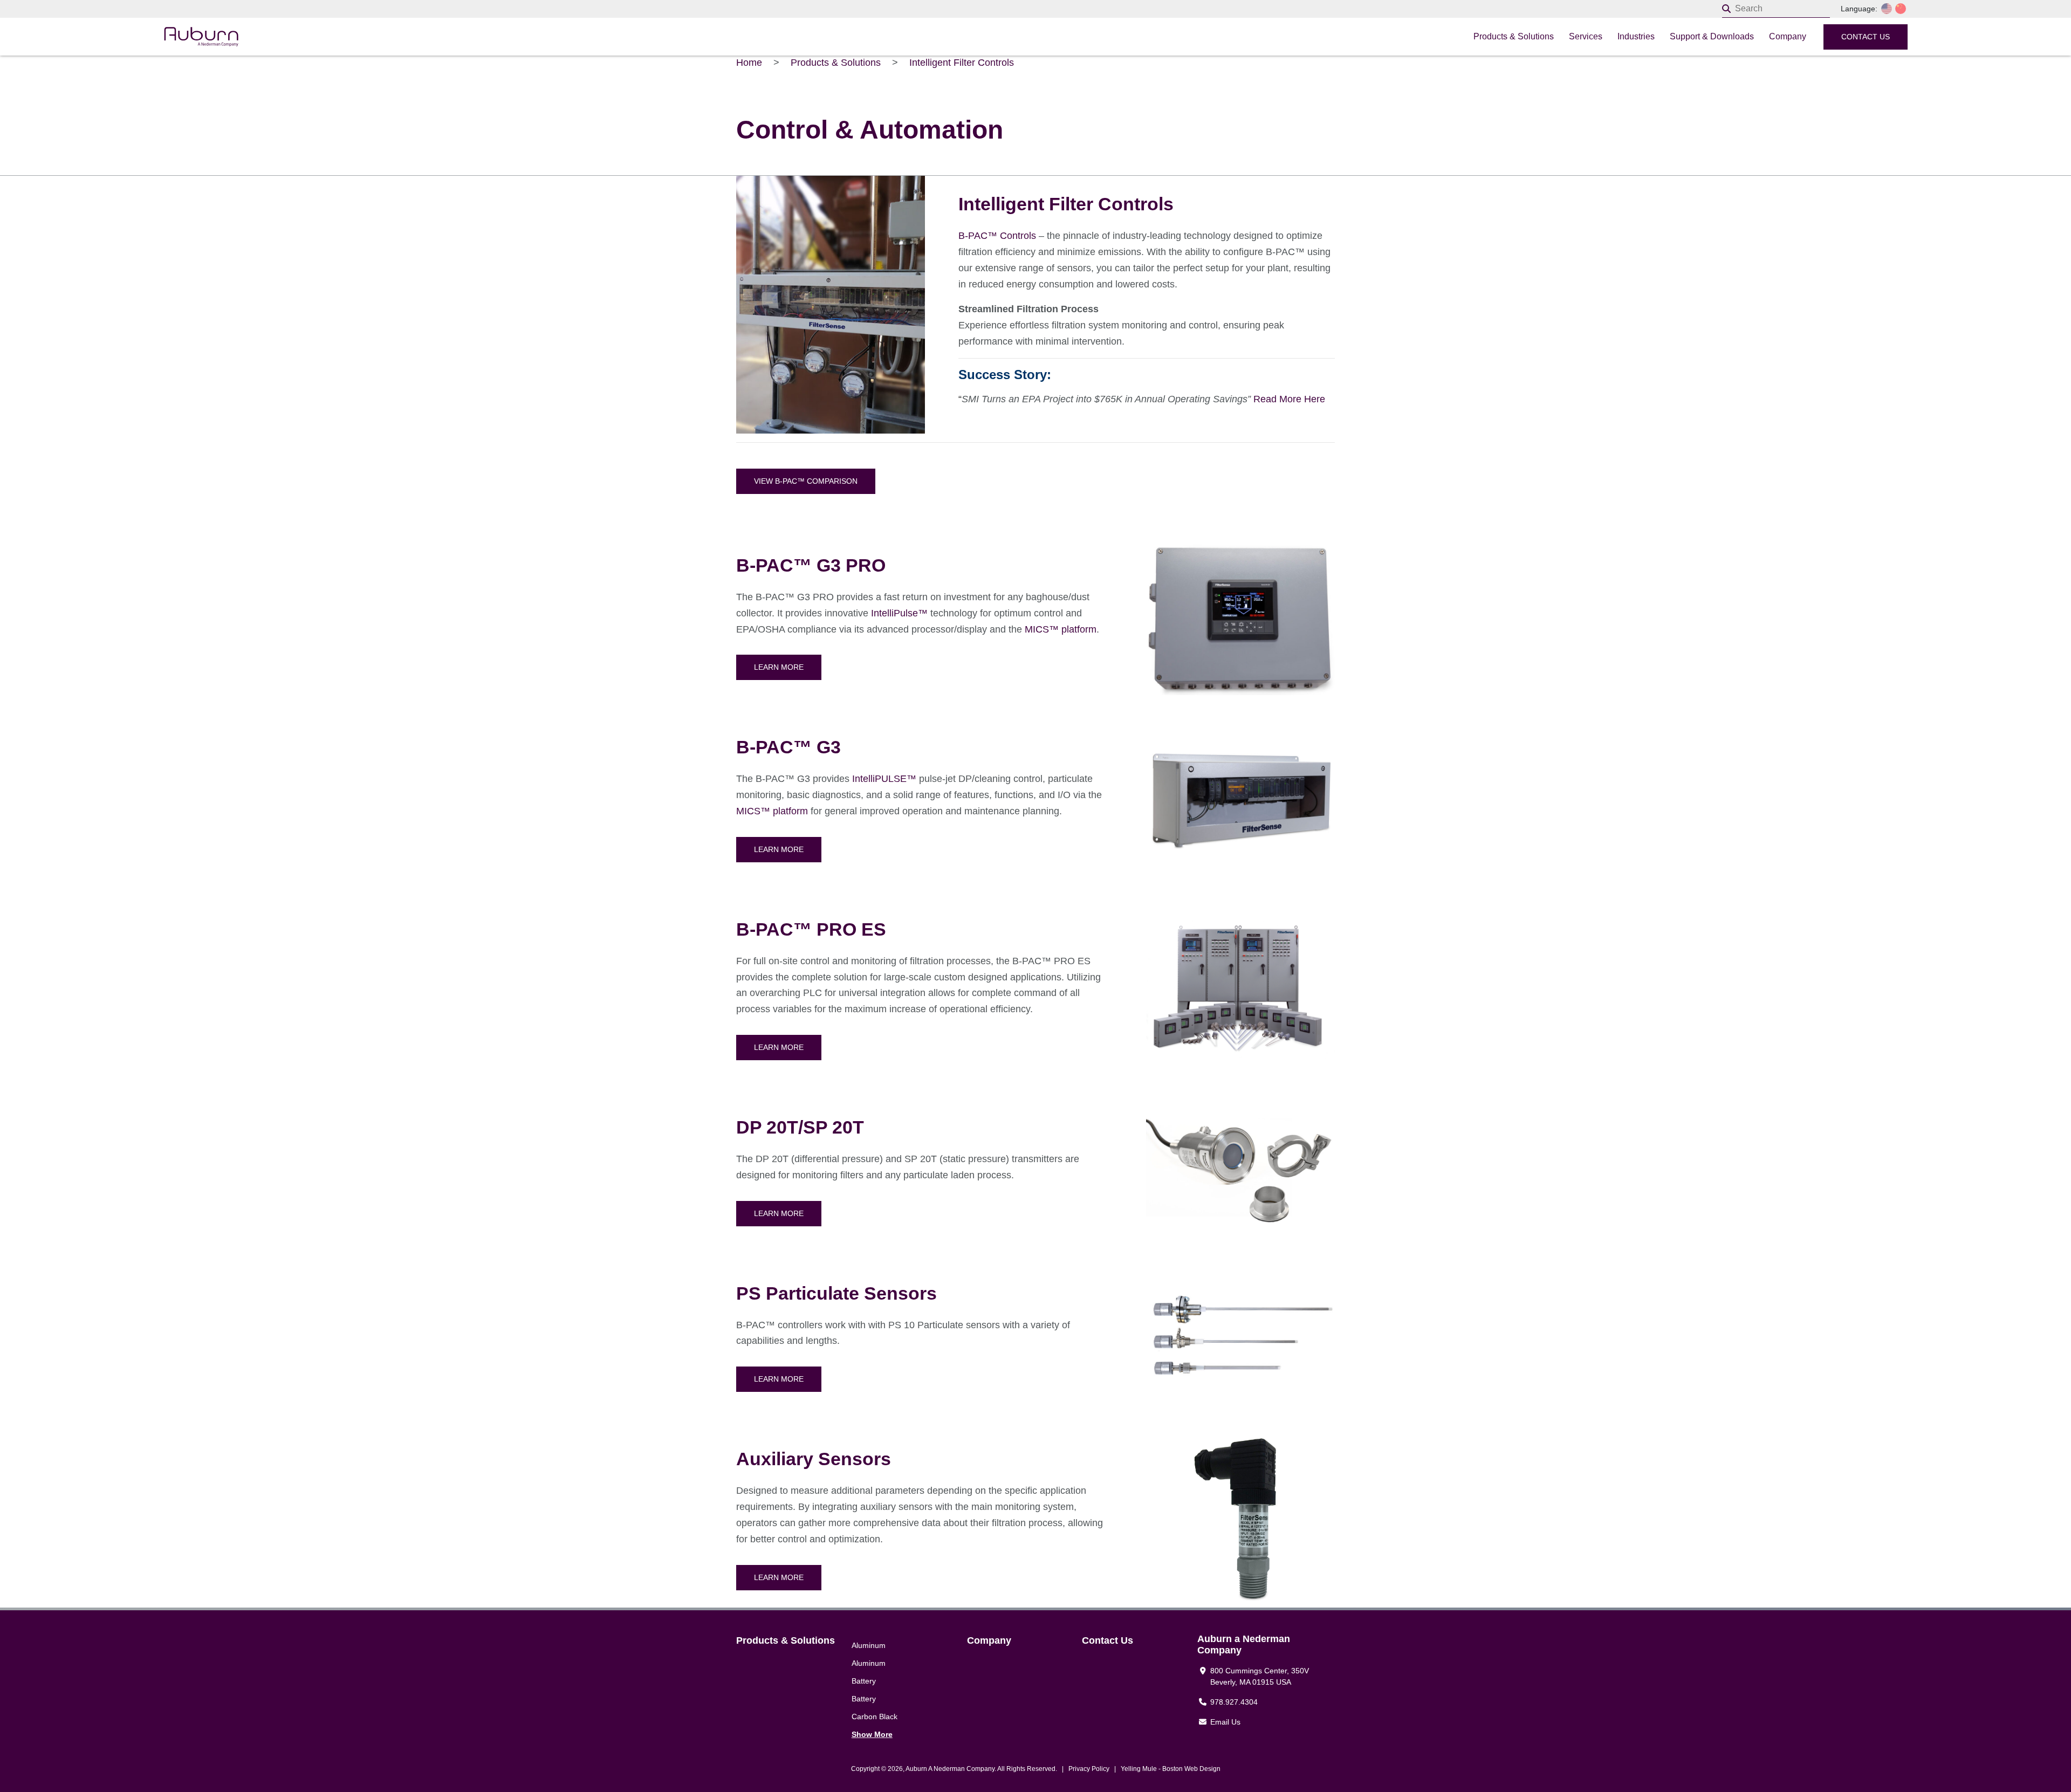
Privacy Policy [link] (1089, 1769)
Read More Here (1289, 399)
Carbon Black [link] (875, 1717)
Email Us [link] (1225, 1722)
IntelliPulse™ (899, 613)
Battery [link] (864, 1681)
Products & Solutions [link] (786, 1640)
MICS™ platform (1061, 629)
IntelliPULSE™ (884, 779)
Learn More (779, 667)
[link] (449, 37)
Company (1788, 36)
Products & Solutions (1514, 36)
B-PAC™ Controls (997, 236)
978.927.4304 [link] (1234, 1702)
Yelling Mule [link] (1139, 1769)
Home (749, 63)
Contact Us (1866, 37)
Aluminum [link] (869, 1645)
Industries (1636, 36)
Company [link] (989, 1640)
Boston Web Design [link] (1191, 1769)
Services (1586, 36)
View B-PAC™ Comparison (806, 481)
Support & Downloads (1712, 36)
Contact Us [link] (1107, 1640)
